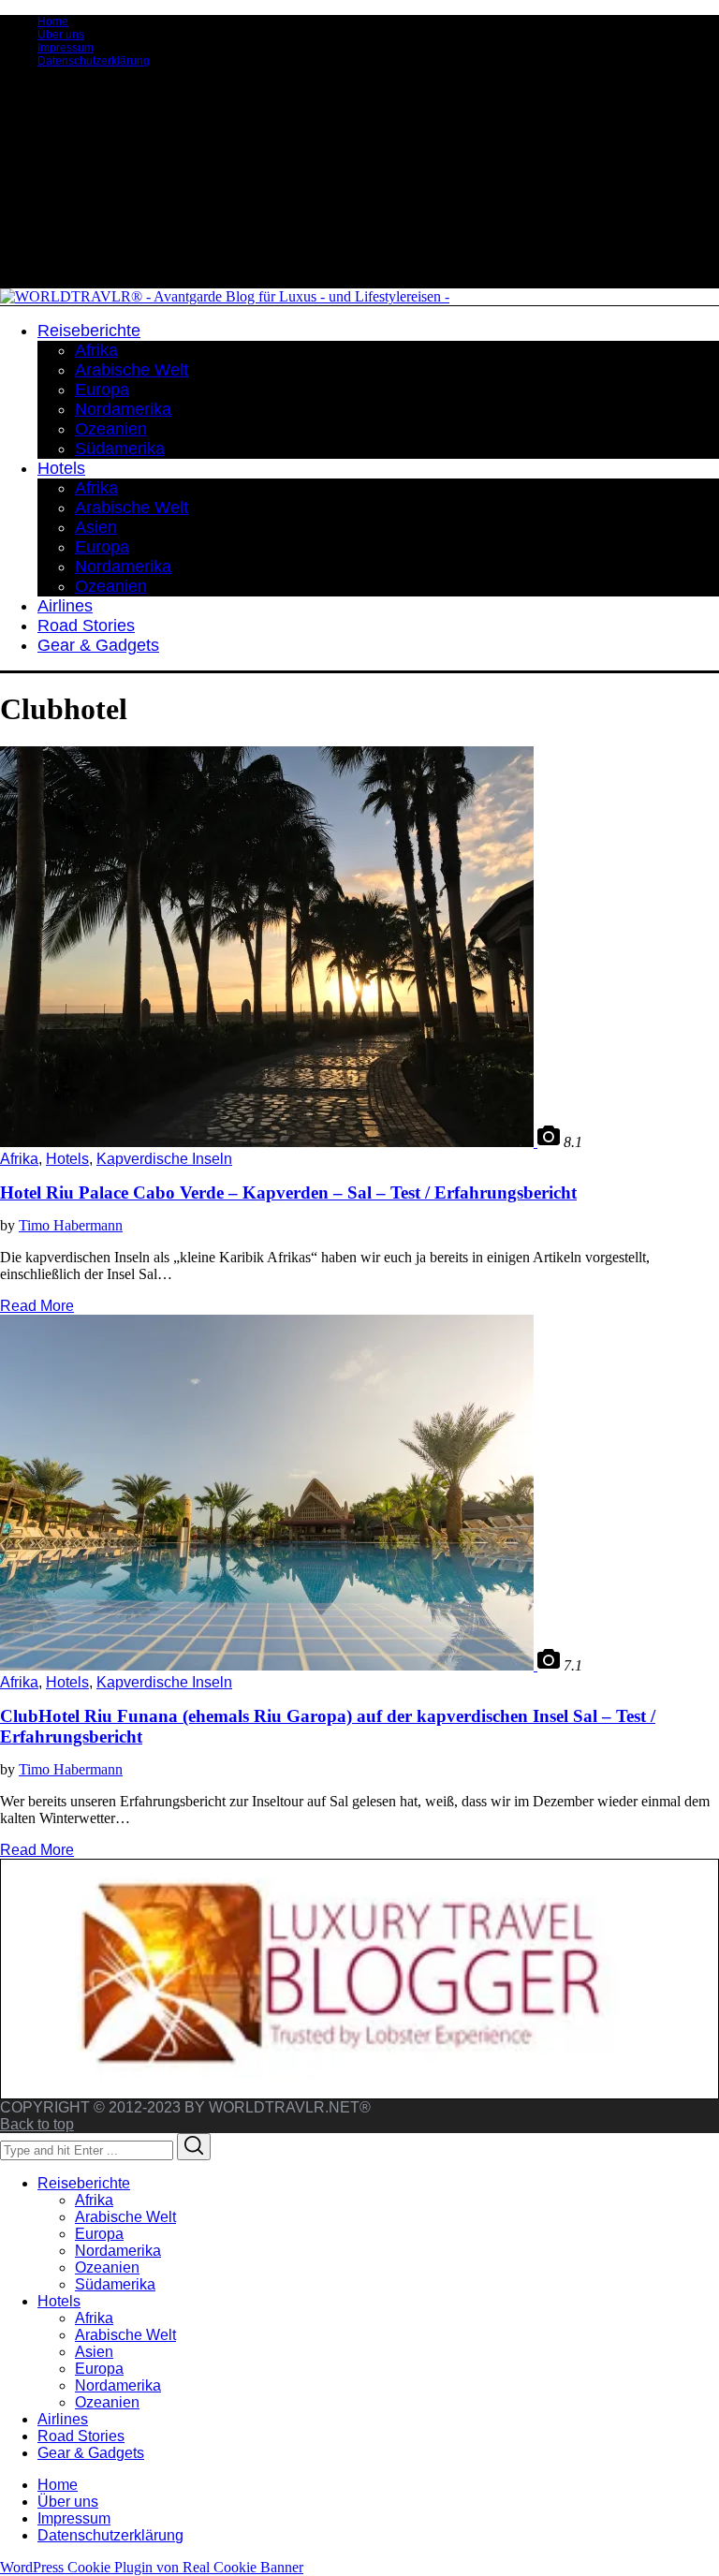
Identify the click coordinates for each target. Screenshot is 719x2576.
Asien (94, 2352)
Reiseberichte (84, 2183)
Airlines (63, 2419)
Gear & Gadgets (91, 2453)
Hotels (67, 1159)
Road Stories (81, 2436)
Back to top (37, 2124)
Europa (99, 2234)
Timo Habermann (71, 1225)
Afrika (19, 1159)
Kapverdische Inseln (164, 1159)
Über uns (61, 35)
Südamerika (115, 2284)
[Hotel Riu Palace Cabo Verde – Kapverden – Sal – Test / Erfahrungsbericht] (269, 1142)
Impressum (66, 48)
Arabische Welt (125, 2217)
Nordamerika (118, 2251)
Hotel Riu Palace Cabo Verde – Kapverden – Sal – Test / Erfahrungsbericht (288, 1192)
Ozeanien (107, 2267)
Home (53, 22)
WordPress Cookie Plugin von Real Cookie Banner (152, 2567)
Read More (37, 1306)
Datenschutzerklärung (94, 61)
